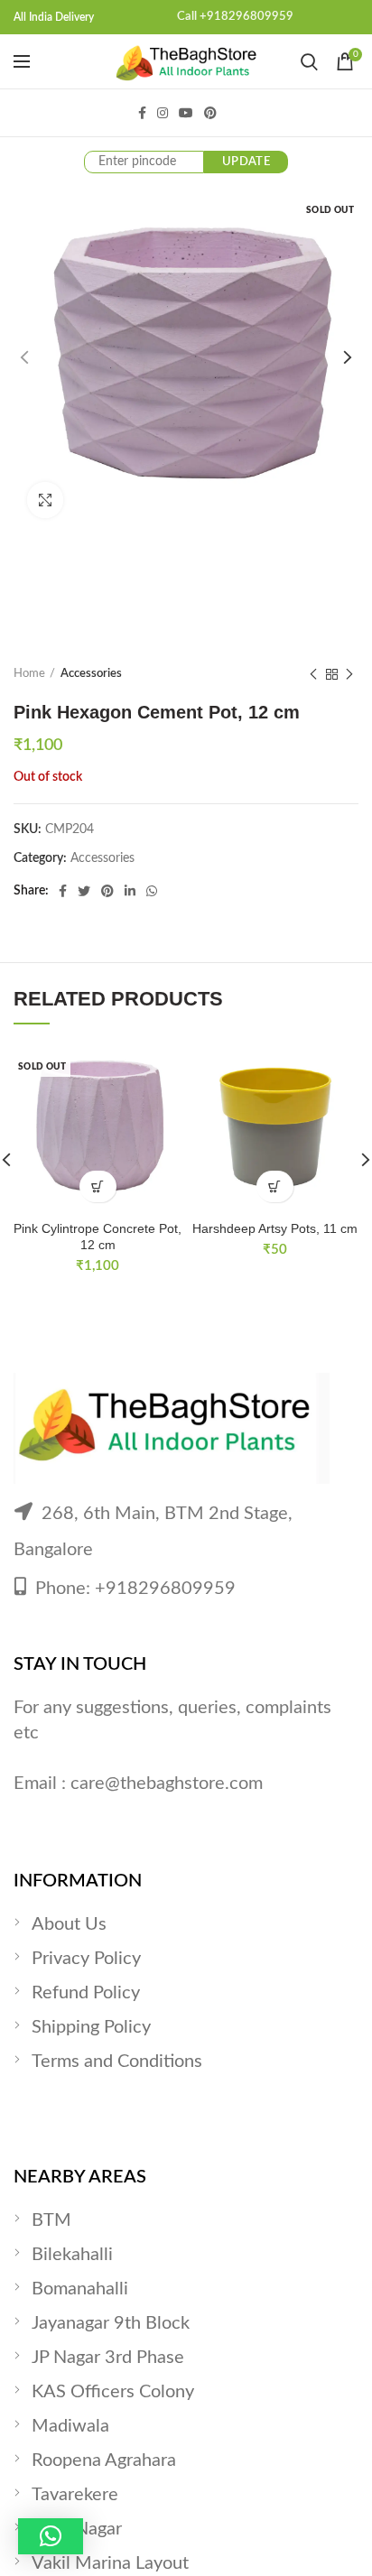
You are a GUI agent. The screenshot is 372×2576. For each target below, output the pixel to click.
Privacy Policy (86, 1959)
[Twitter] (84, 891)
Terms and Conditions (117, 2062)
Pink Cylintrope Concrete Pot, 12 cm (98, 1237)
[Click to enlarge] (45, 500)
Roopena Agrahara (104, 2460)
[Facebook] (142, 113)
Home (29, 674)
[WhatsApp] (152, 891)
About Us (69, 1924)
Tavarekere (75, 2495)
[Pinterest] (210, 113)
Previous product (313, 674)
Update (246, 162)
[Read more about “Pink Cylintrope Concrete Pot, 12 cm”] (98, 1186)
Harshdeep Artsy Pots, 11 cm (275, 1228)
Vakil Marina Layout (110, 2563)
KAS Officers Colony (113, 2392)
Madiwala (70, 2426)
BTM (51, 2220)
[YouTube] (186, 113)
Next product (349, 674)
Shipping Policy (91, 2027)
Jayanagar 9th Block (111, 2323)
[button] (51, 2536)
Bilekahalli (72, 2255)
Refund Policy (86, 1993)
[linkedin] (130, 891)
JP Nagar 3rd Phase (108, 2358)
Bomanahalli (80, 2289)
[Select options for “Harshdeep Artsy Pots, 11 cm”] (275, 1186)
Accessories (91, 674)
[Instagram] (163, 113)
